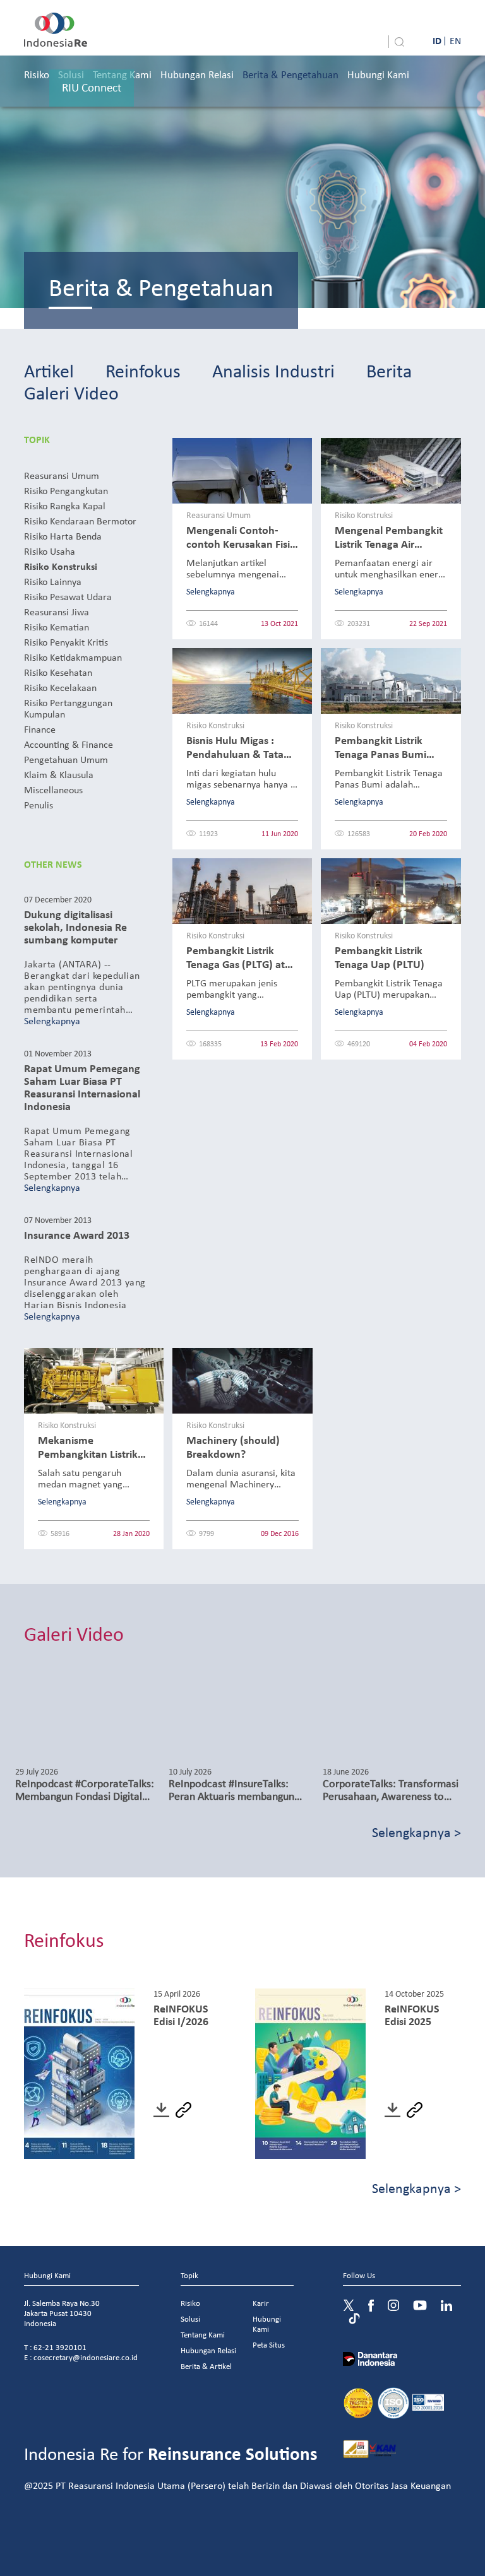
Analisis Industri (273, 370)
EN (455, 40)
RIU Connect (92, 87)
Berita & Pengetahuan (290, 74)
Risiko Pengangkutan (66, 490)
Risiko (37, 74)
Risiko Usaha (50, 551)
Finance (40, 729)
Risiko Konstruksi (61, 566)
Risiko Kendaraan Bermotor (80, 521)
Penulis (39, 805)
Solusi (190, 2319)
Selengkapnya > (416, 1832)
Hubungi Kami (378, 74)
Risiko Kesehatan (58, 672)
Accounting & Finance (69, 744)
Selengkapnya (52, 1020)
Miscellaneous (53, 789)
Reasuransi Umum (62, 475)
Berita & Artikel (206, 2366)
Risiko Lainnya (53, 581)
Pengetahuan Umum (66, 759)
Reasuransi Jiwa (57, 612)
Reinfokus (143, 370)
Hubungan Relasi (197, 74)
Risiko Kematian (57, 627)
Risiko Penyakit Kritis (66, 642)
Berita (389, 370)
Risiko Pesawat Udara (68, 596)
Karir (261, 2303)
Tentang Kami (203, 2335)
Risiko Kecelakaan (60, 687)
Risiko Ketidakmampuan (73, 657)
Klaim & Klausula (59, 774)
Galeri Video (71, 392)
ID (437, 40)
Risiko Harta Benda (63, 536)
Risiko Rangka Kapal (65, 505)
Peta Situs (269, 2345)
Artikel (49, 370)
